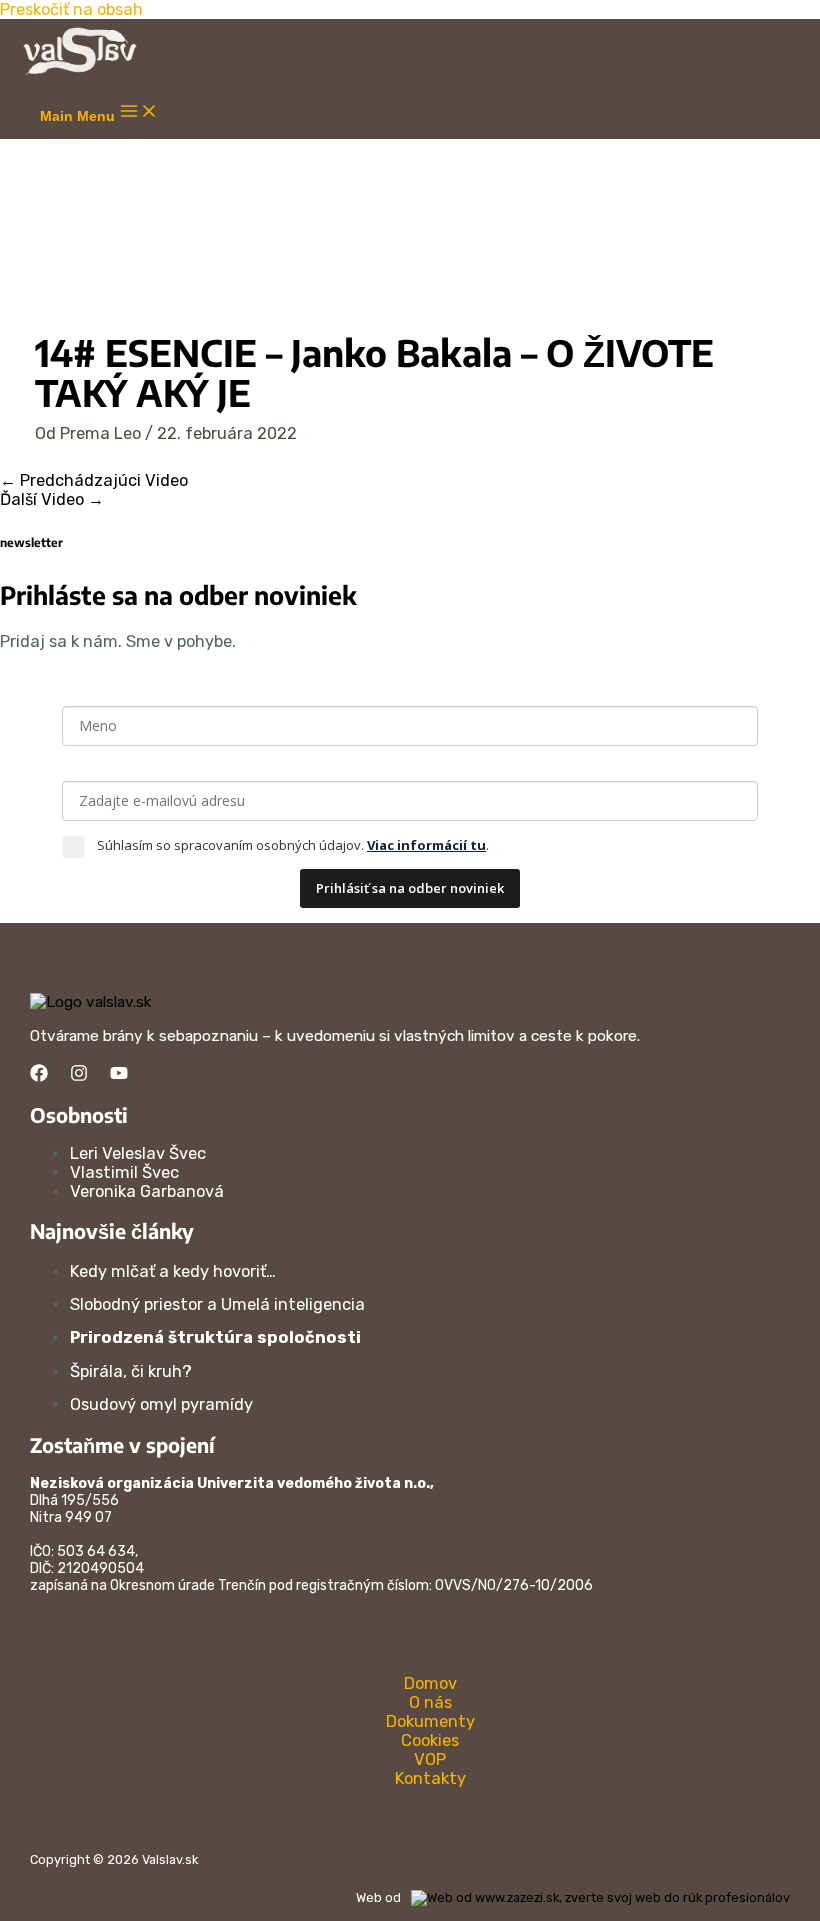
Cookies (430, 1740)
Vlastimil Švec (124, 1172)
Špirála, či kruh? (131, 1371)
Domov (430, 1683)
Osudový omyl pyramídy (161, 1404)
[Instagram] (79, 1076)
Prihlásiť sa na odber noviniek (410, 888)
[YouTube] (119, 1076)
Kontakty (430, 1778)
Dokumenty (430, 1721)
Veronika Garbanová (147, 1191)
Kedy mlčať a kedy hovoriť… (173, 1271)
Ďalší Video (52, 499)
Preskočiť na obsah (71, 9)
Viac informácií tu (426, 845)
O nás (430, 1702)
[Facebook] (39, 1076)
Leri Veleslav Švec (138, 1153)
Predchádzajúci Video (94, 480)
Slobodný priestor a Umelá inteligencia (217, 1304)
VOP (430, 1759)
